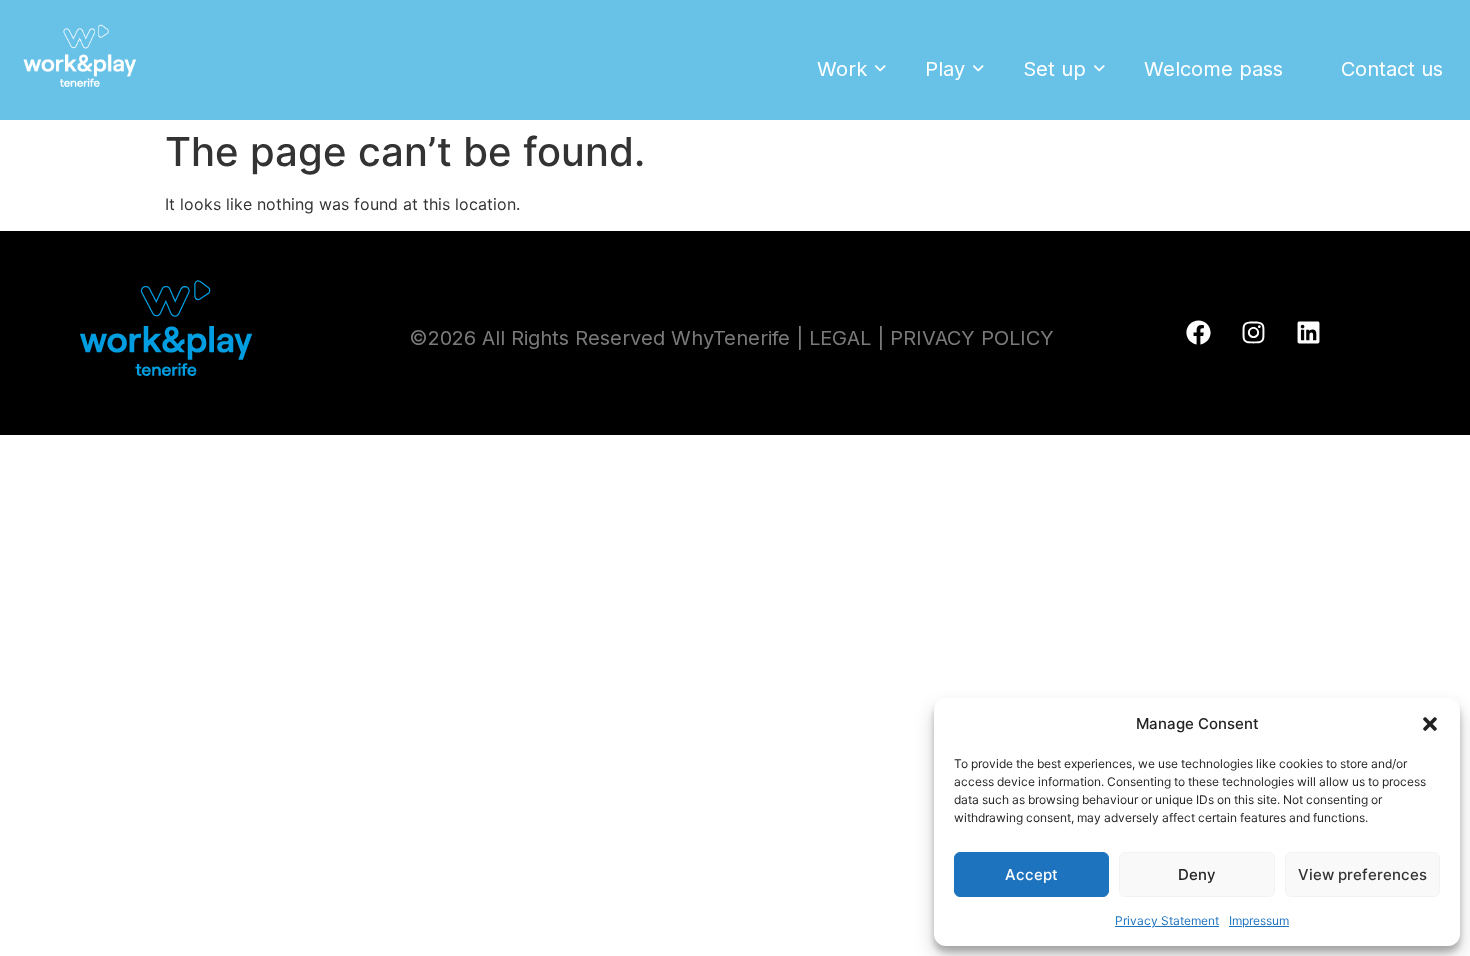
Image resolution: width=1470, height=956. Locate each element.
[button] (1430, 724)
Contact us (1392, 69)
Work (842, 69)
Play (945, 69)
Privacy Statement (1167, 920)
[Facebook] (1199, 333)
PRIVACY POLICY (972, 338)
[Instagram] (1254, 333)
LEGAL (840, 338)
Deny (1197, 874)
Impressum (1259, 920)
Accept (1031, 874)
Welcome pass (1213, 69)
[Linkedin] (1309, 333)
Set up (1054, 69)
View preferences (1362, 874)
